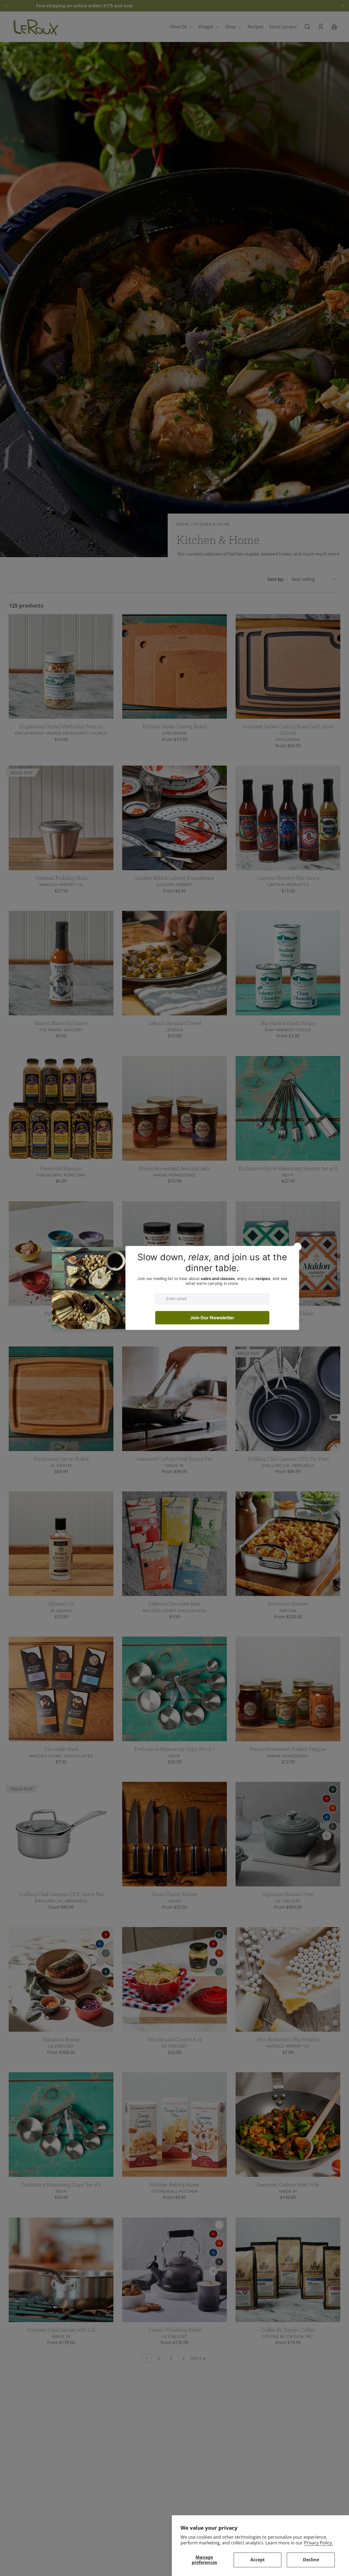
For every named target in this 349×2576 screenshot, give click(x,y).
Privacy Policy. (318, 2543)
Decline (311, 2560)
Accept (258, 2560)
